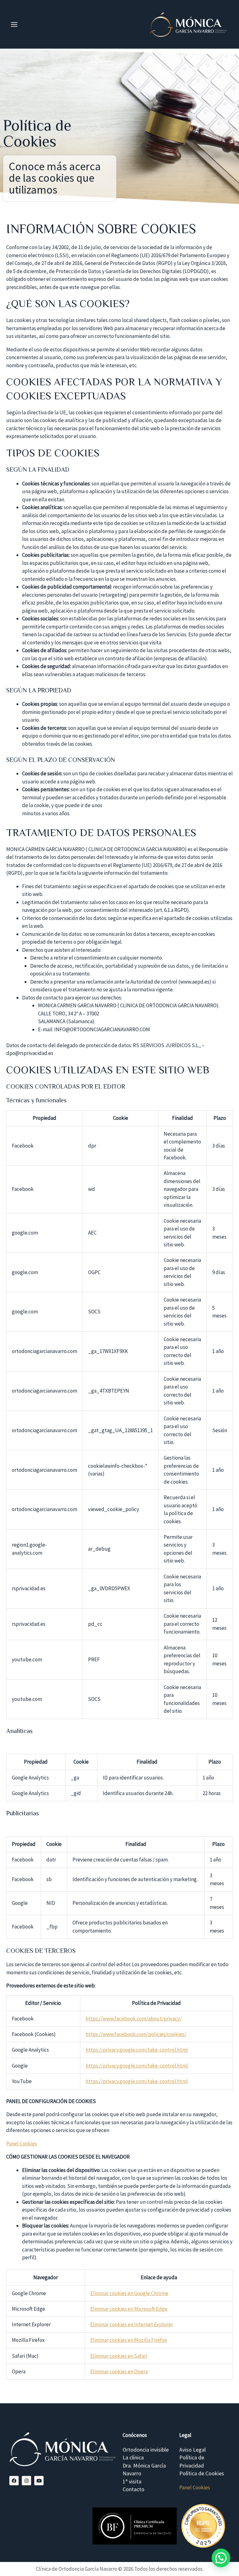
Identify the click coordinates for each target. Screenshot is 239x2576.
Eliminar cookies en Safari (119, 2356)
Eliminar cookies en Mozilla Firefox (129, 2340)
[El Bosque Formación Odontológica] (135, 2526)
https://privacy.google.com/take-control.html (137, 2050)
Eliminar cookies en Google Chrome (129, 2293)
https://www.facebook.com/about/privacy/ (134, 2019)
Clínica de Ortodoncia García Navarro (77, 2569)
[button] (221, 2558)
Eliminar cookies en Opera (119, 2371)
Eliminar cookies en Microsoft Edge (129, 2309)
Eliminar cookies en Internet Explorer (132, 2324)
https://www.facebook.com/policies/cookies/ (136, 2034)
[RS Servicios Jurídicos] (203, 2526)
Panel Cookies (22, 2144)
